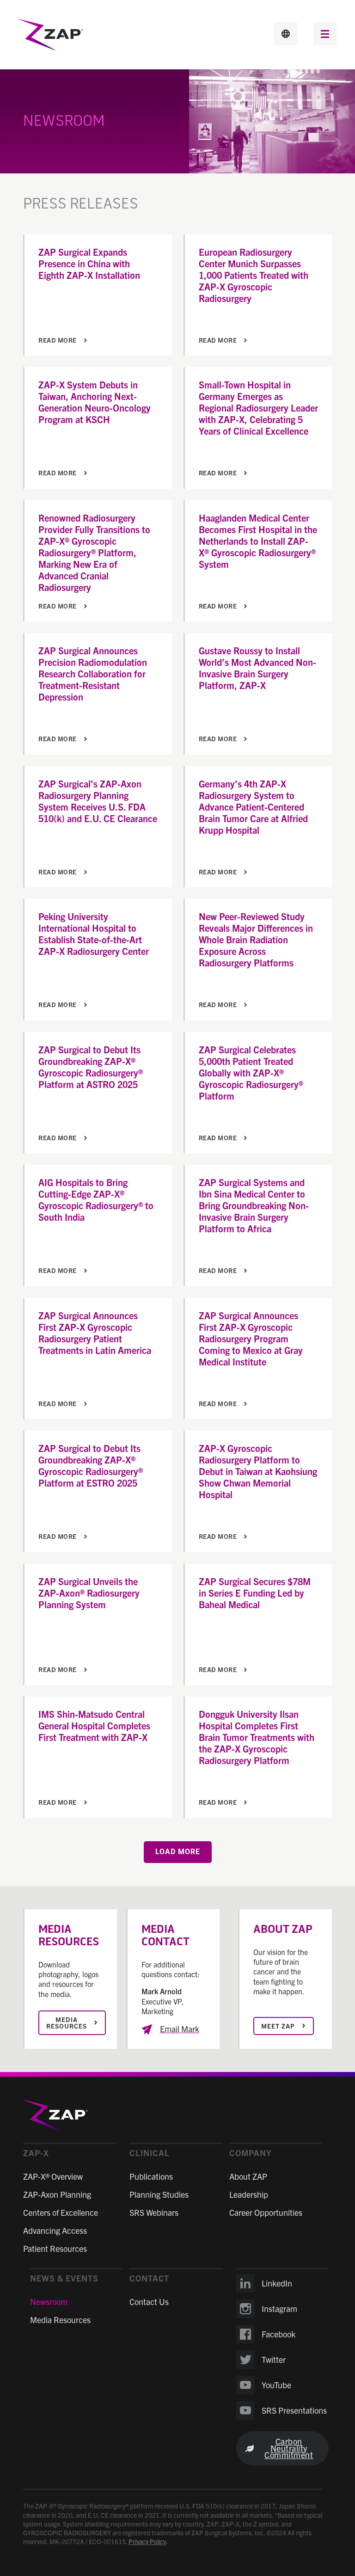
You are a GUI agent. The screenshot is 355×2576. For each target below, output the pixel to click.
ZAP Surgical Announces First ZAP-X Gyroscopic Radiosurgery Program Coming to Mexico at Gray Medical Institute (251, 1338)
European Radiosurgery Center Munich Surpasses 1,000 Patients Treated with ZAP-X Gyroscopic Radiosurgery (254, 275)
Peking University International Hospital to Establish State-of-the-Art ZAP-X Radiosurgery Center (94, 934)
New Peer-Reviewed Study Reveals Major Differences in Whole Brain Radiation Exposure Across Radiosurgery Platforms (256, 939)
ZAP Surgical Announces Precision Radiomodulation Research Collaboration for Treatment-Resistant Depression (93, 673)
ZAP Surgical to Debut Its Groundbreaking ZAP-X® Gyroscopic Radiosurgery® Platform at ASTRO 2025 (91, 1067)
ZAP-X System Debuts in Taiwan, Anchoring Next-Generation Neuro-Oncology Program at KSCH (95, 402)
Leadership (249, 2194)
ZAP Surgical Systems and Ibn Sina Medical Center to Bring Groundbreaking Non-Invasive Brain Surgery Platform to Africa (254, 1205)
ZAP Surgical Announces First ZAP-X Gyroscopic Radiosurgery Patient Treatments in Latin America (95, 1333)
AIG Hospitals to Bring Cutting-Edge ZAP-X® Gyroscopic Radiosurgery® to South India (96, 1199)
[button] (325, 35)
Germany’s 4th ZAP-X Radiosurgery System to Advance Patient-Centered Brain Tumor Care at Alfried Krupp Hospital (253, 807)
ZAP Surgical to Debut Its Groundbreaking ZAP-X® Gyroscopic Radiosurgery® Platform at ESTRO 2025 (91, 1465)
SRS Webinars (154, 2212)
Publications (151, 2176)
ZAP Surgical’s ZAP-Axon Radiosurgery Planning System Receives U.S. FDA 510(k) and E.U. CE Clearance (98, 801)
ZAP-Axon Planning (57, 2194)
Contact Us (149, 2302)
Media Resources (60, 2320)
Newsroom (49, 2302)
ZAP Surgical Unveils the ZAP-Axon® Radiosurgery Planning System (89, 1593)
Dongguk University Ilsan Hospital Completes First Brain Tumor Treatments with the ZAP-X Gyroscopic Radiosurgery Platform (257, 1737)
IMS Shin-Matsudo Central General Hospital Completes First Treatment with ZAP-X (94, 1725)
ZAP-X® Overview (53, 2176)
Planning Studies (159, 2194)
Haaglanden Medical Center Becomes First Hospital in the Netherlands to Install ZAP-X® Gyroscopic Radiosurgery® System (258, 541)
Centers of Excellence (61, 2212)
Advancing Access (55, 2230)
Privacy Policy (147, 2541)
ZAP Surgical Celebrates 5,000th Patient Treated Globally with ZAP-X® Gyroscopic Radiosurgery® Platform (251, 1073)
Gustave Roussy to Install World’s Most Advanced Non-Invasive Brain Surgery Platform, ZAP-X (257, 668)
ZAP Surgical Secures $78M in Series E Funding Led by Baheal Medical (255, 1593)
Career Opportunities (266, 2212)
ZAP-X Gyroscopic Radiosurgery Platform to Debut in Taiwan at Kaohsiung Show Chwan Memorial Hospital (258, 1471)
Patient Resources (55, 2248)
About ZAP (248, 2176)
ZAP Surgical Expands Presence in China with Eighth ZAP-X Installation (89, 263)
